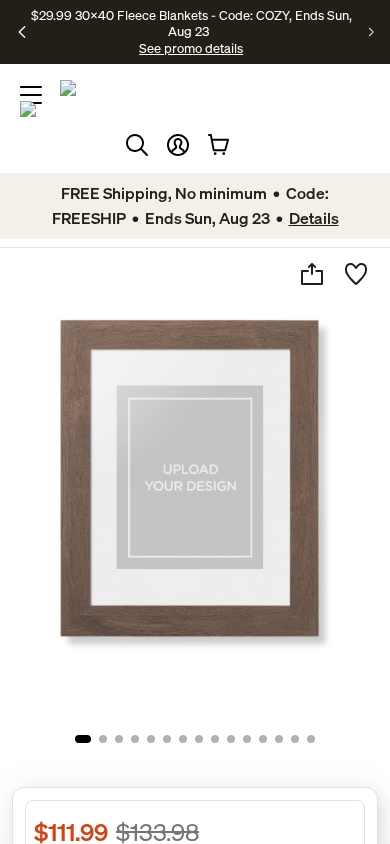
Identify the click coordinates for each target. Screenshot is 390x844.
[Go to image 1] (83, 739)
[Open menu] (31, 95)
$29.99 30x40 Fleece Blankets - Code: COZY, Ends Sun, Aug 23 (191, 23)
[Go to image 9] (215, 739)
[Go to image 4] (135, 739)
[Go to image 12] (263, 739)
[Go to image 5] (151, 739)
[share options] (312, 274)
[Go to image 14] (295, 739)
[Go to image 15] (311, 739)
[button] (178, 145)
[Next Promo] (371, 32)
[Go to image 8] (199, 739)
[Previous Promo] (22, 32)
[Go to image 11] (247, 739)
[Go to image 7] (183, 739)
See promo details (191, 48)
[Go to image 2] (103, 739)
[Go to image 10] (231, 739)
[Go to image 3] (119, 739)
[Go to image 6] (167, 739)
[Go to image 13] (279, 739)
